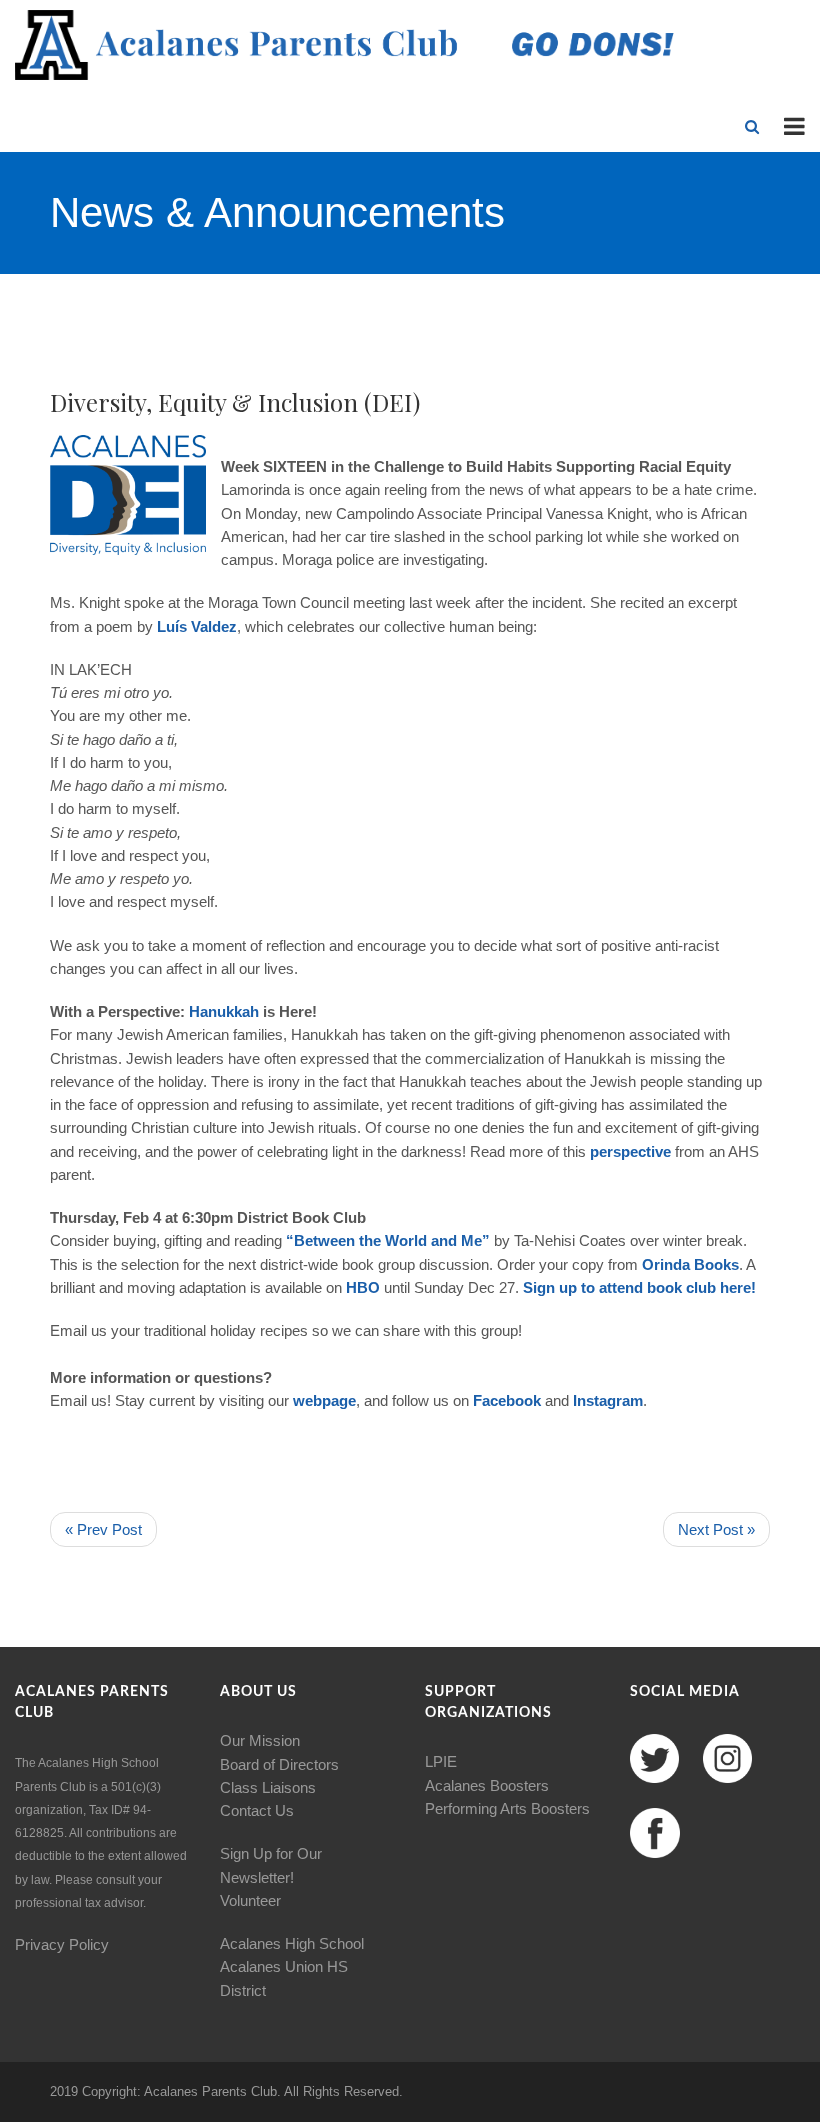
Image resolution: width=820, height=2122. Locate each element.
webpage (324, 1400)
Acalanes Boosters (487, 1785)
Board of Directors (279, 1764)
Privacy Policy (62, 1944)
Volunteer (250, 1900)
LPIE (441, 1761)
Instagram (608, 1400)
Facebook (507, 1400)
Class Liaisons (268, 1787)
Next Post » (716, 1529)
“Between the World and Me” (388, 1240)
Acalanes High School (292, 1943)
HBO (363, 1287)
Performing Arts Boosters (507, 1808)
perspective (628, 1151)
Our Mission (260, 1740)
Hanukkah (224, 1011)
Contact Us (257, 1810)
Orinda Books (690, 1264)
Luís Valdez (197, 626)
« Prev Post (103, 1529)
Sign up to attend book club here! (639, 1287)
